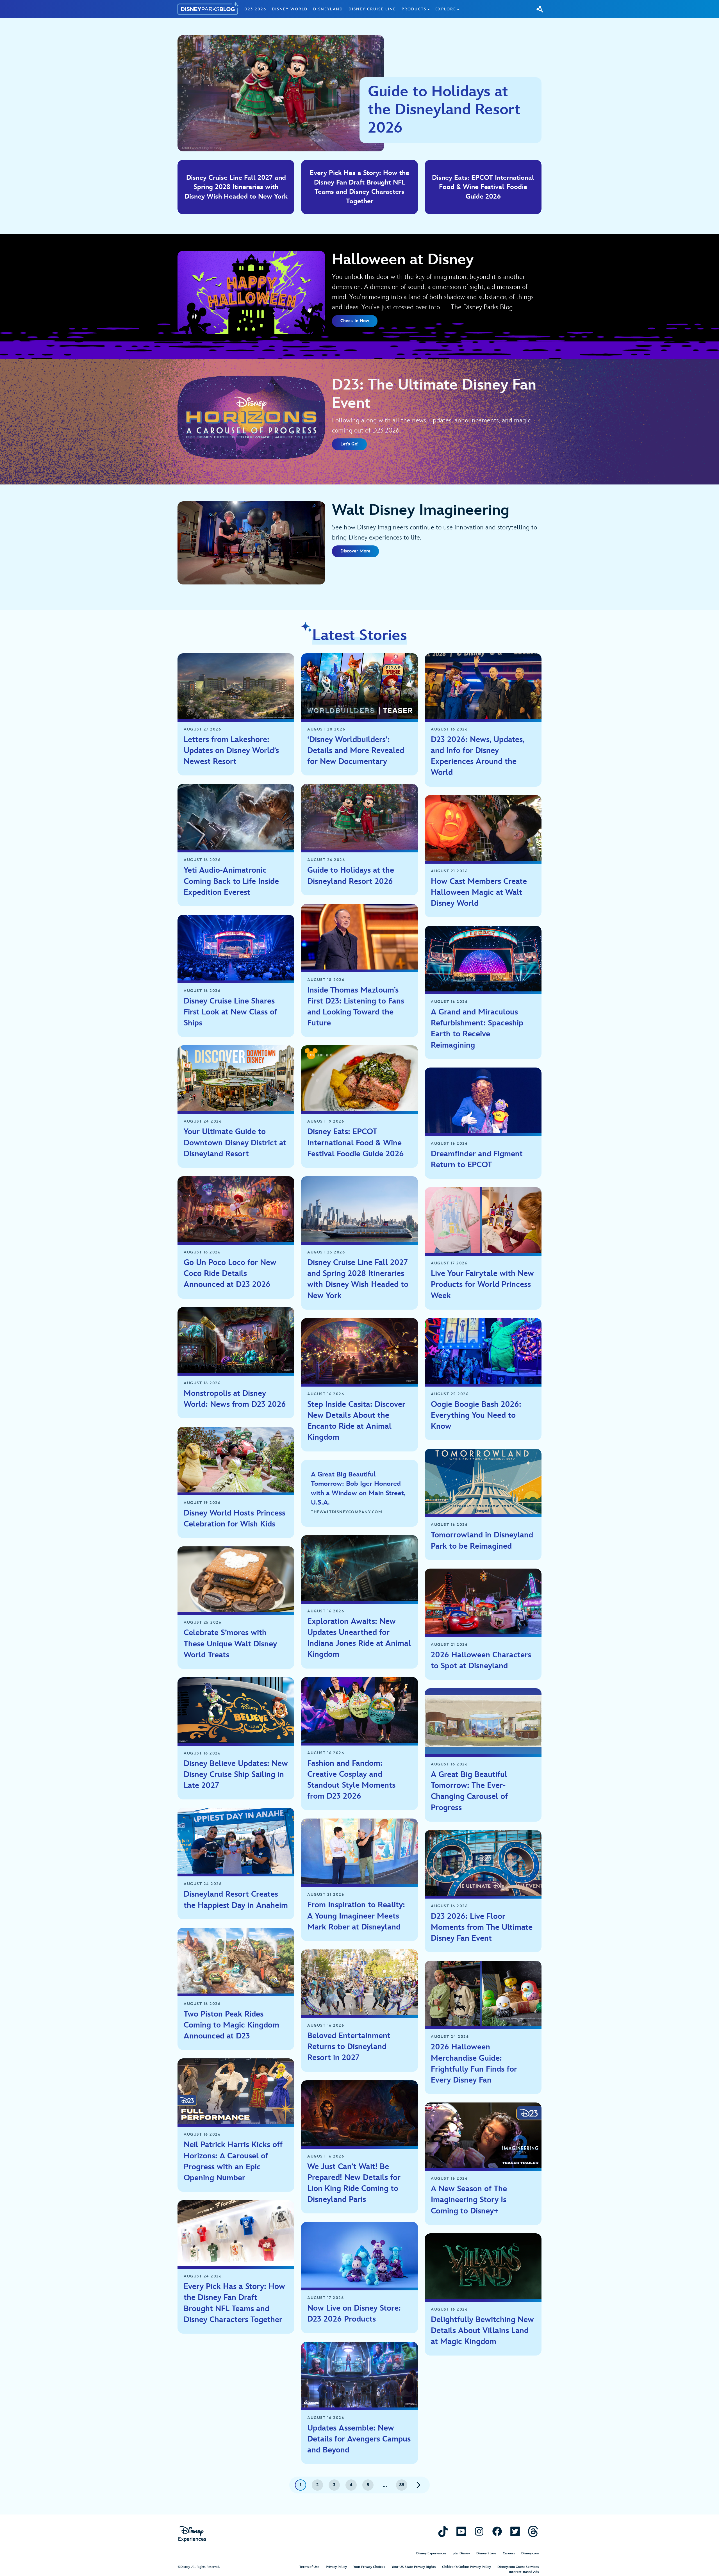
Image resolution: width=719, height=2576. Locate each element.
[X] (515, 2531)
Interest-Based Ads (524, 2572)
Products (414, 9)
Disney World (290, 9)
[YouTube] (461, 2531)
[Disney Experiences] (192, 2534)
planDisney (461, 2553)
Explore (446, 9)
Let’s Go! (349, 444)
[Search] (540, 9)
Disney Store (486, 2553)
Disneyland (328, 9)
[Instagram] (479, 2531)
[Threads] (533, 2531)
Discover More (355, 551)
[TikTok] (443, 2531)
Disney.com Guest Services (518, 2567)
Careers (509, 2553)
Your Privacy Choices (369, 2567)
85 (402, 2485)
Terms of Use (309, 2567)
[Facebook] (497, 2531)
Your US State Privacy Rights (414, 2567)
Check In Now (355, 321)
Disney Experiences (431, 2553)
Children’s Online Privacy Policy (467, 2567)
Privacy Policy (336, 2567)
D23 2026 (255, 9)
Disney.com (530, 2553)
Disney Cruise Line (372, 9)
